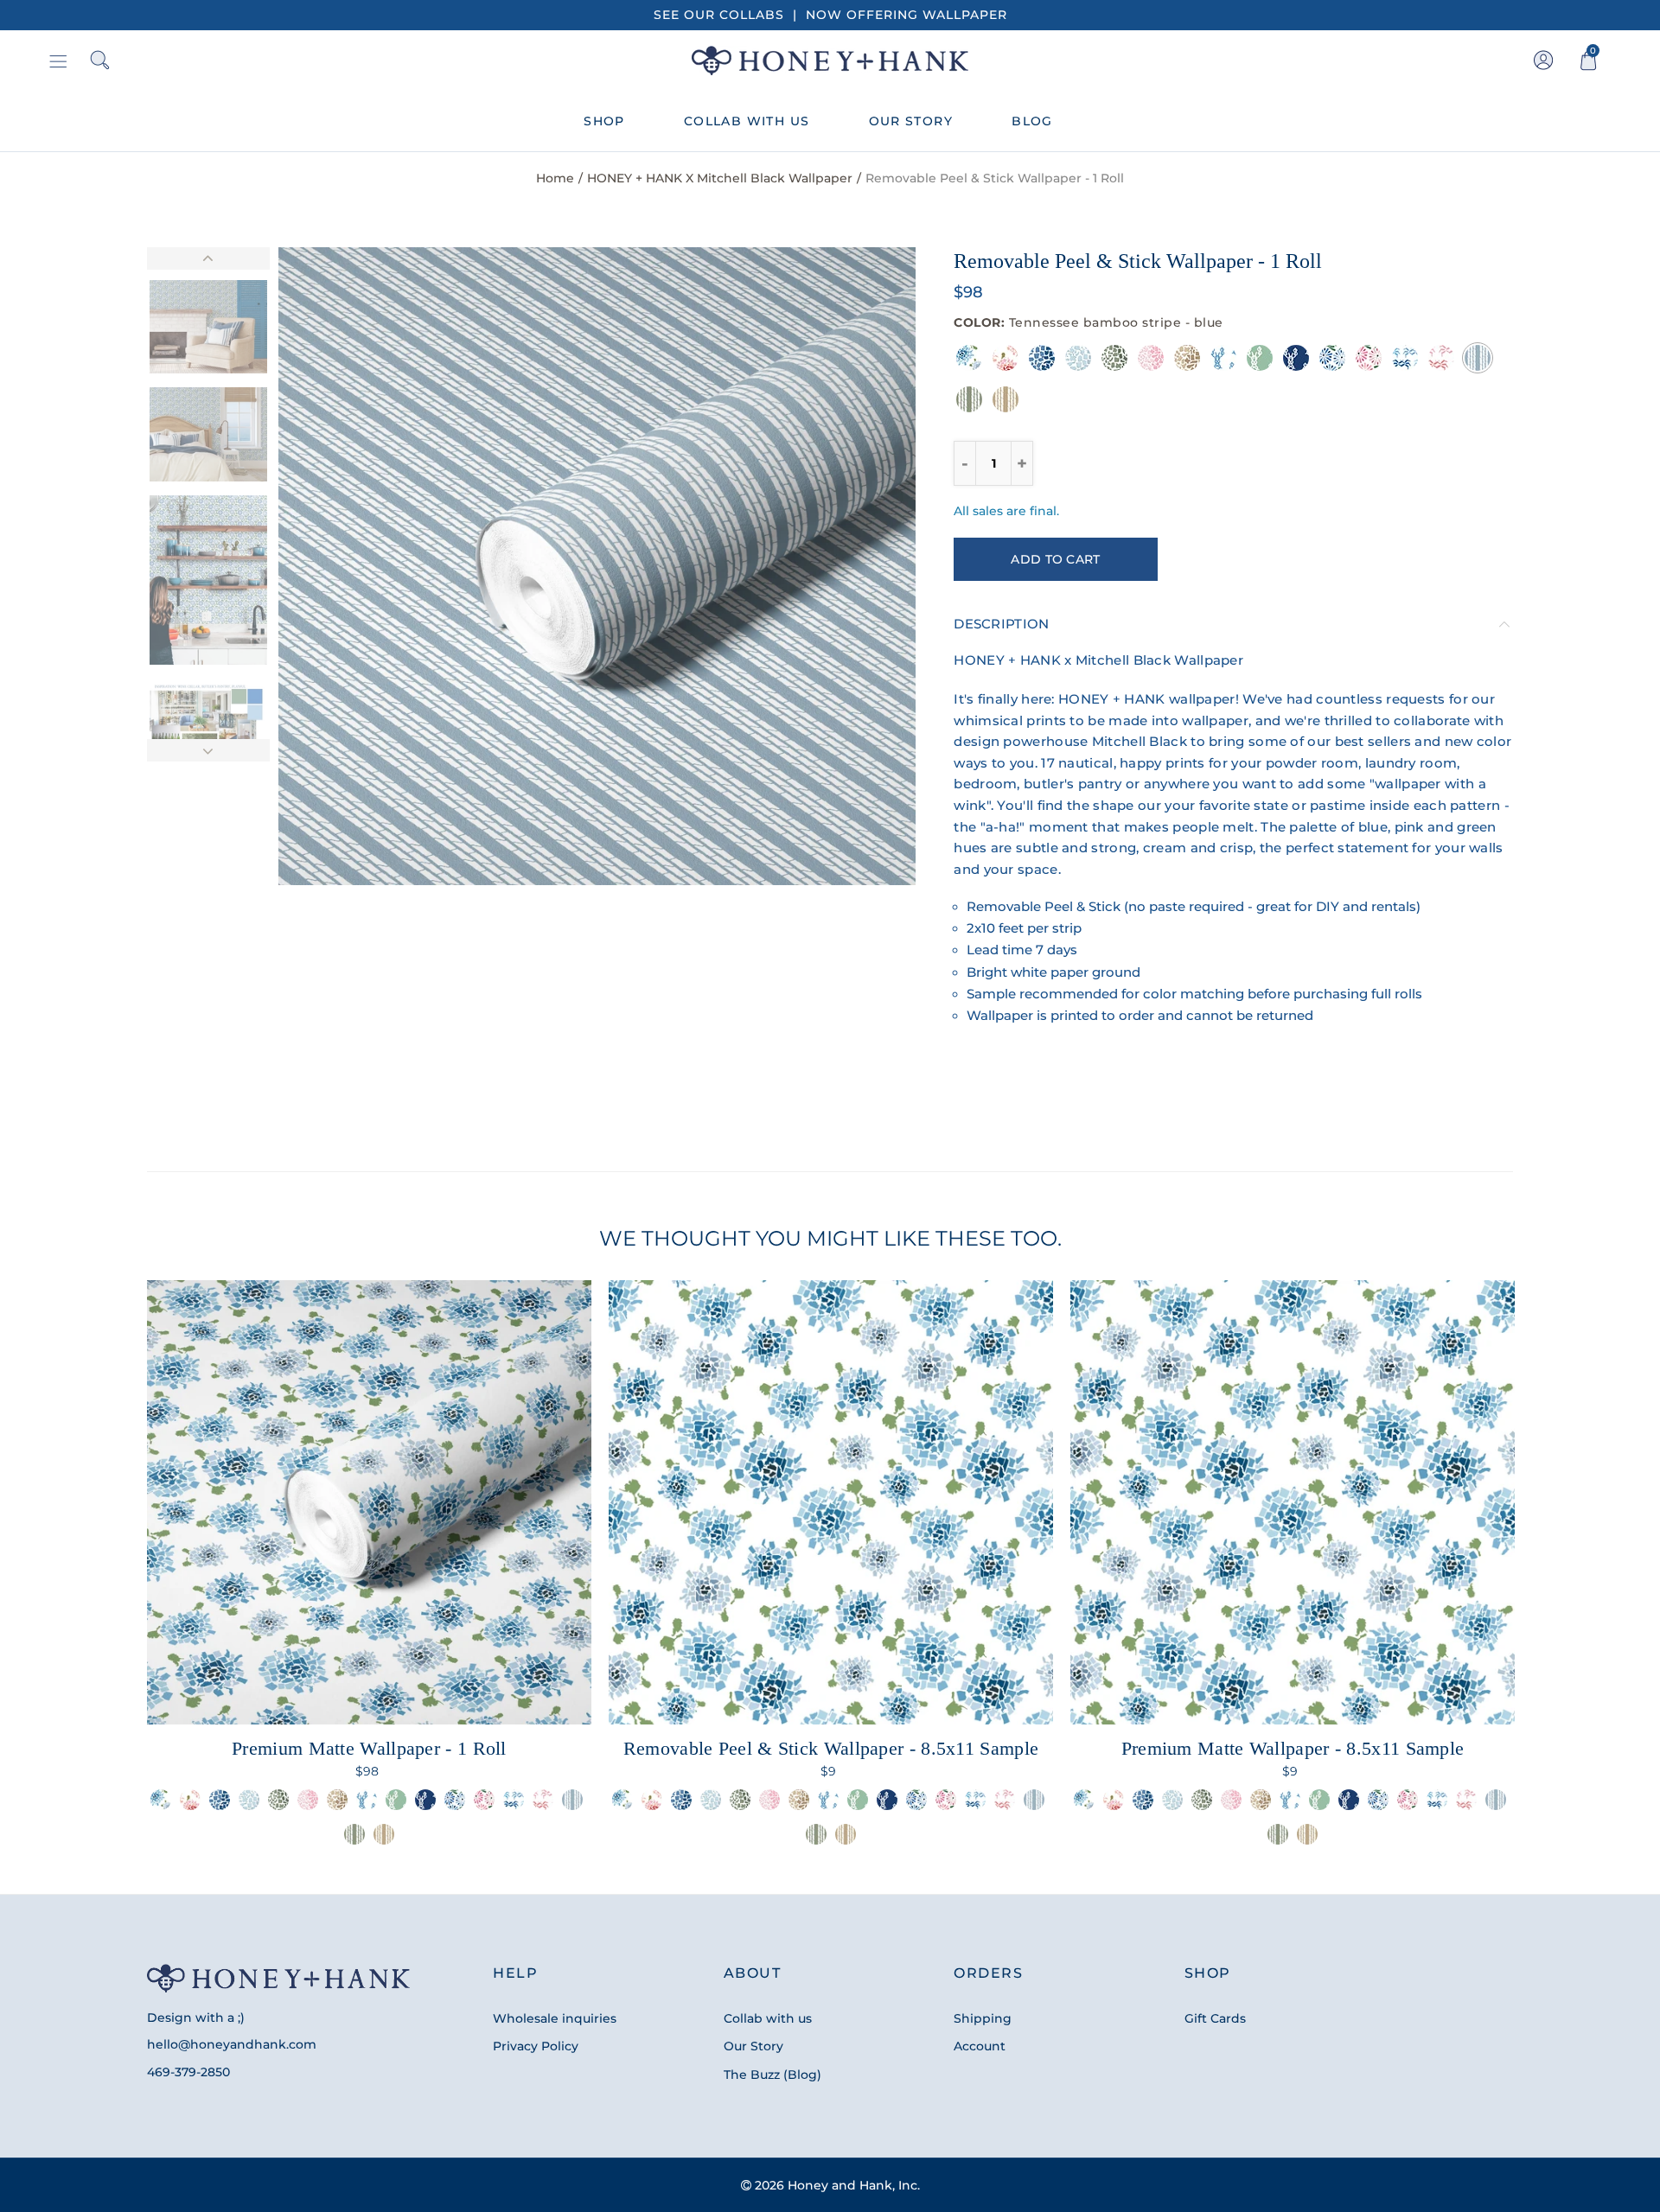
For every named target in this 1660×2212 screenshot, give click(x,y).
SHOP (604, 121)
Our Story (753, 2046)
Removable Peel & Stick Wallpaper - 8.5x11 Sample (831, 1748)
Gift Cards (1215, 2018)
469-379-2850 (188, 2072)
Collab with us (768, 2018)
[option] (597, 566)
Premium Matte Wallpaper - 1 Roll (369, 1748)
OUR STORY (911, 121)
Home (555, 178)
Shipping (983, 2018)
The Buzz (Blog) (773, 2075)
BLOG (1032, 121)
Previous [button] (325, 567)
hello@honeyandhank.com (232, 2044)
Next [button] (869, 567)
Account (980, 2046)
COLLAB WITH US (747, 121)
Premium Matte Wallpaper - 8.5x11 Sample (1293, 1748)
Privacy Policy (536, 2046)
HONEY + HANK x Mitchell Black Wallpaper (720, 178)
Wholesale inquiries (555, 2018)
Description (1001, 624)
